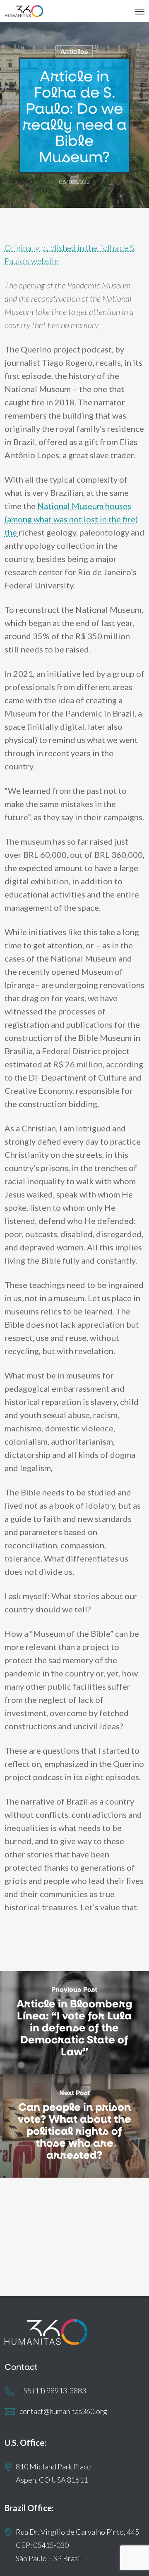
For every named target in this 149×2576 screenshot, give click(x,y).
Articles (74, 51)
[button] (140, 11)
